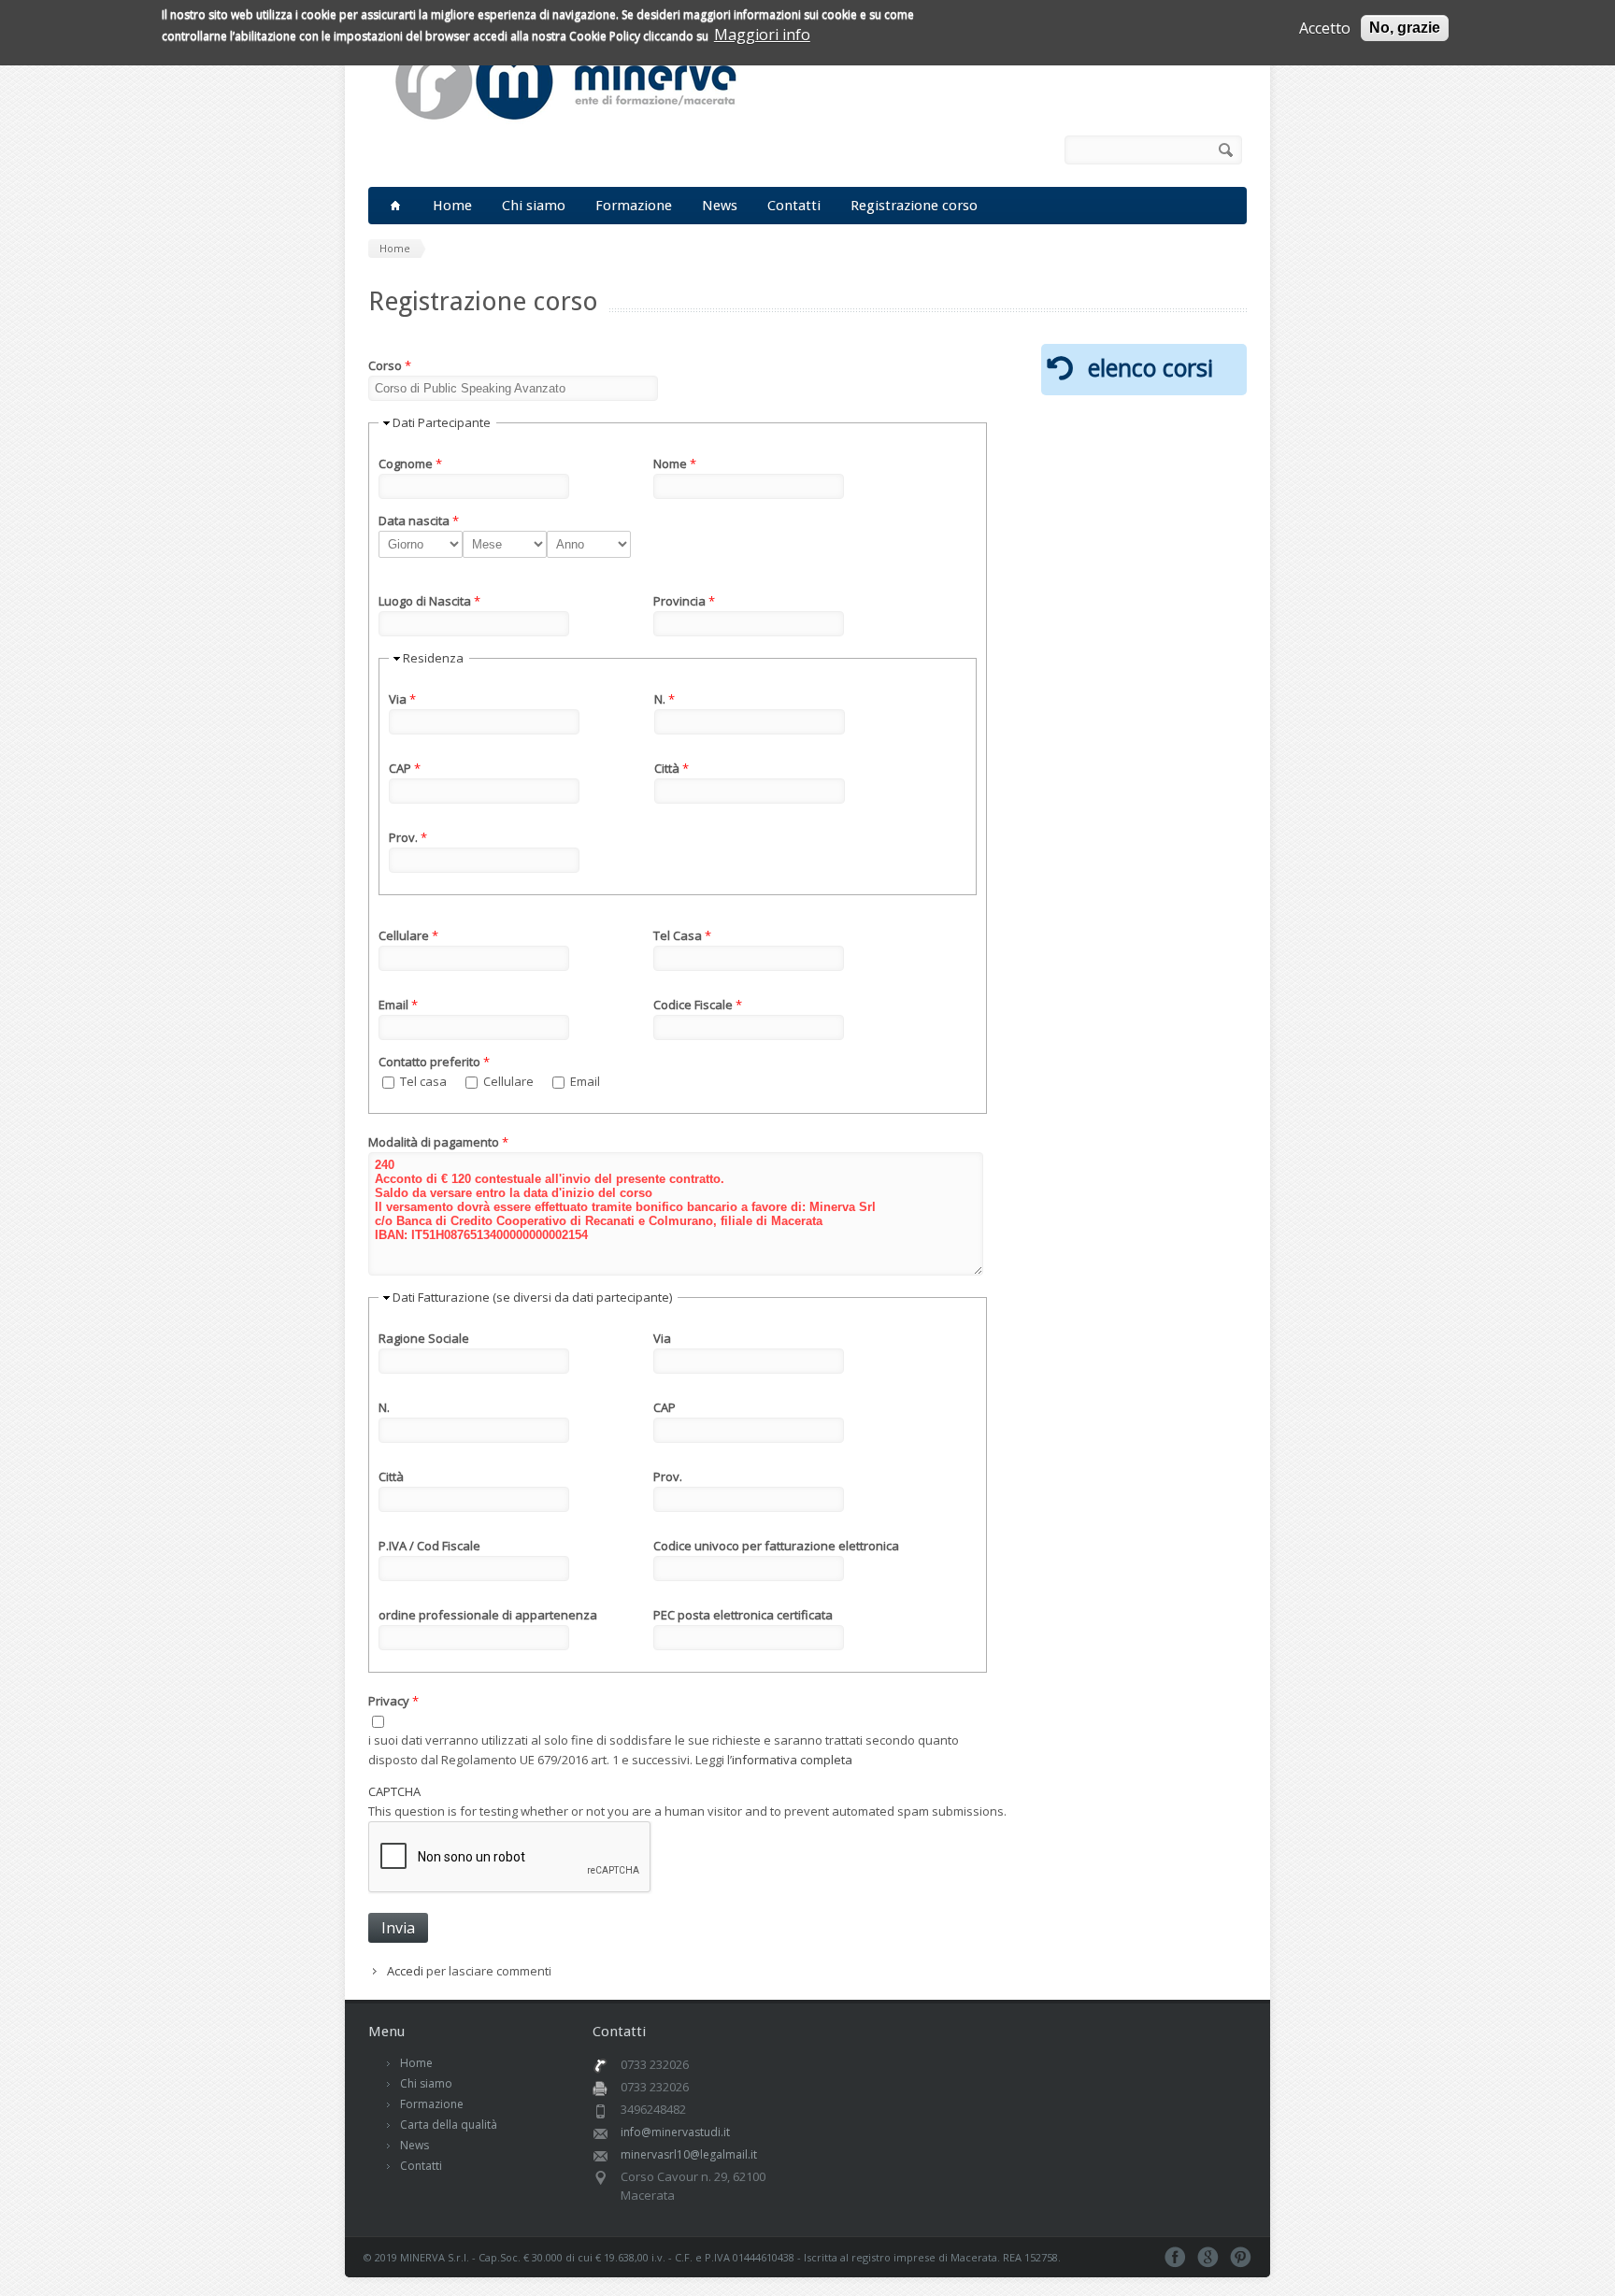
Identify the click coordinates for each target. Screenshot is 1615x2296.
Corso (390, 365)
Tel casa (425, 1081)
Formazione (634, 206)
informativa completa (792, 1760)
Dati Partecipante (442, 422)
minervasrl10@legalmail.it (689, 2154)
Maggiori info (762, 35)
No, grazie (1405, 28)
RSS (1036, 150)
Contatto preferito (434, 1062)
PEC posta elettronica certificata (743, 1615)
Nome (675, 463)
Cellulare (408, 935)
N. (665, 699)
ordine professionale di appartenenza (488, 1615)
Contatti (794, 206)
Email (398, 1005)
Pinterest (1241, 2257)
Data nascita (419, 521)
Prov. (408, 837)
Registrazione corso (914, 206)
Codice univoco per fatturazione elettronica (776, 1546)
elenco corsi (1151, 367)
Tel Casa (682, 935)
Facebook (1010, 150)
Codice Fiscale (698, 1005)
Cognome (410, 463)
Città (672, 768)
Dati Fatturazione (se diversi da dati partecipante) (532, 1297)
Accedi (405, 1971)
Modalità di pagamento (438, 1142)
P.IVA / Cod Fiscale (429, 1546)
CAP (405, 768)
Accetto (1325, 28)
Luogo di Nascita (429, 601)
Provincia (684, 601)
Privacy (393, 1701)
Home (452, 206)
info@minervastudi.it (675, 2132)
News (720, 206)
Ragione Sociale (424, 1338)
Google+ (1208, 2257)
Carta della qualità (449, 2125)
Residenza (433, 658)
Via (402, 699)
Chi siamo (534, 206)
